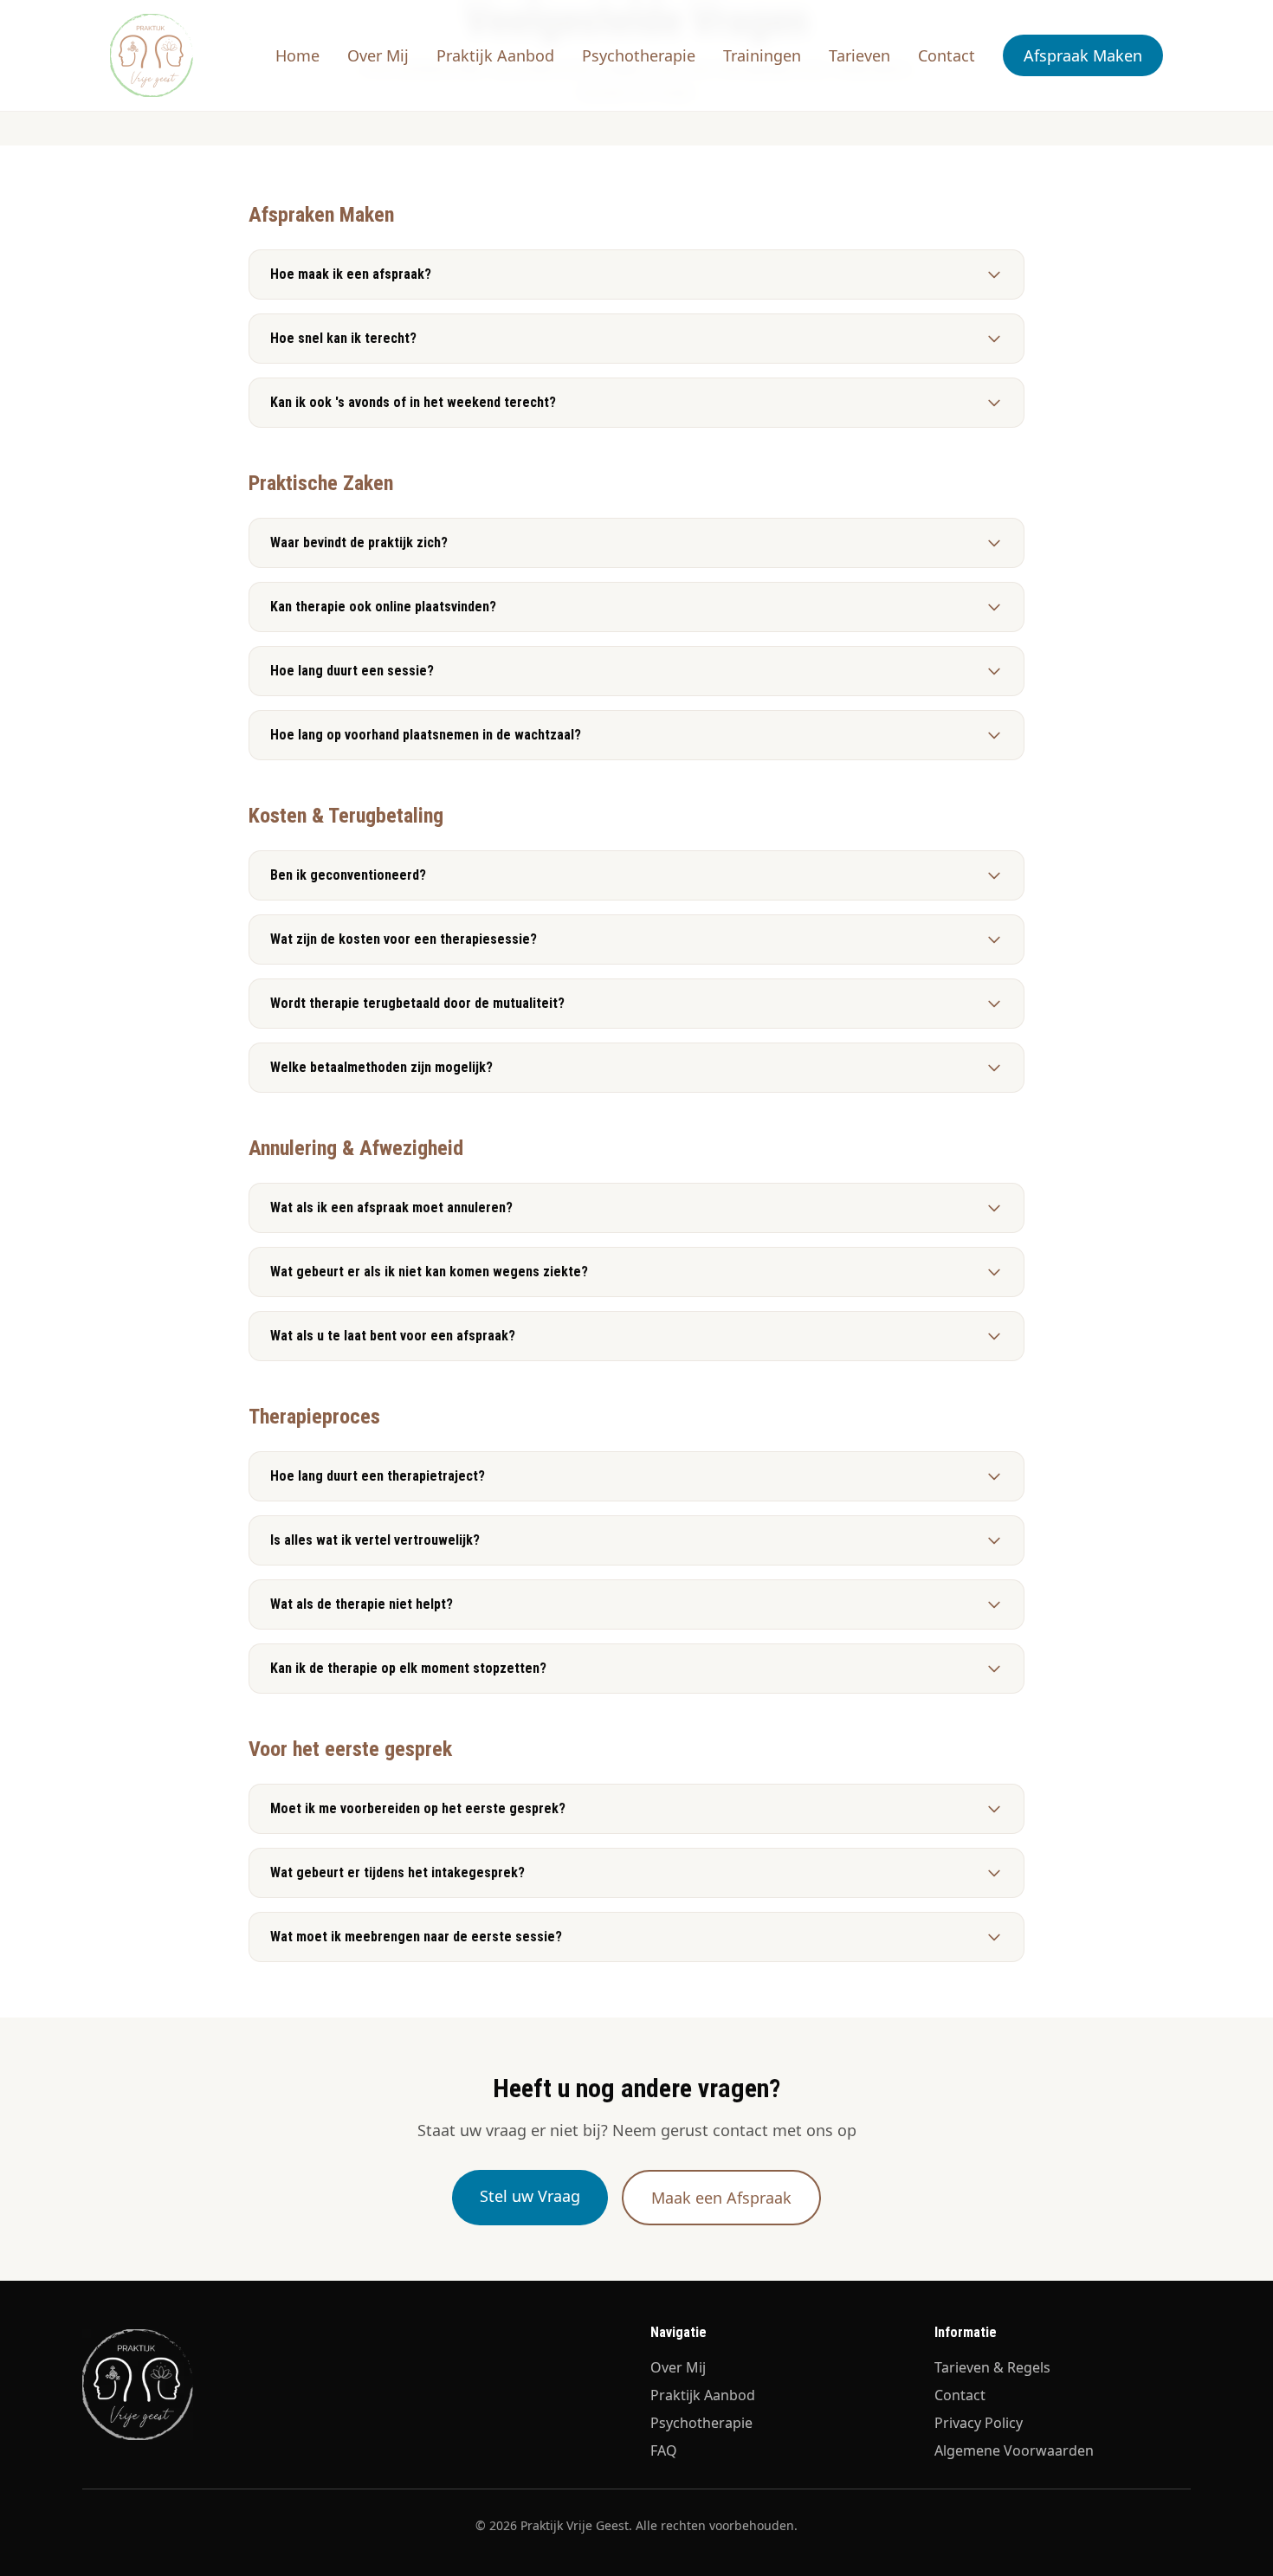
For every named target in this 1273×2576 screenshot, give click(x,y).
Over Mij (378, 55)
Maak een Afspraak (721, 2198)
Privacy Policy (979, 2423)
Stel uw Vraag (530, 2196)
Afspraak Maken (1083, 55)
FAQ (664, 2450)
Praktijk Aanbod (495, 55)
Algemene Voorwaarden (1014, 2450)
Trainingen (762, 55)
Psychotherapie (639, 55)
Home (297, 55)
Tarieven (859, 55)
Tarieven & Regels (992, 2367)
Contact (947, 55)
